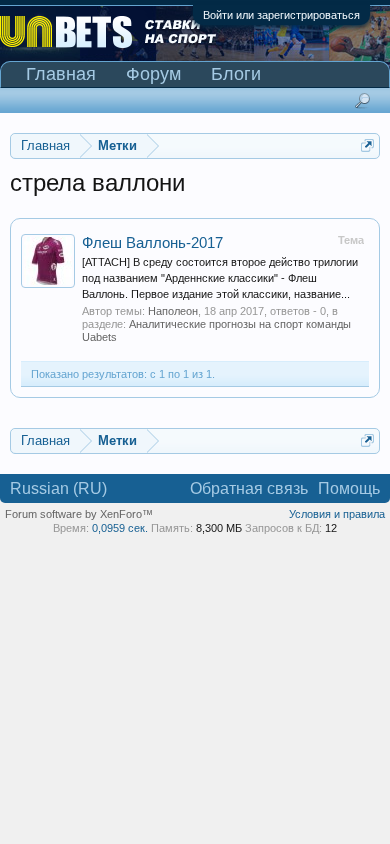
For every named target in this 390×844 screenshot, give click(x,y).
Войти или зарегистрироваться (281, 15)
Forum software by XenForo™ (79, 514)
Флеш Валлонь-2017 (152, 243)
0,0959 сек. (120, 528)
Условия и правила (337, 514)
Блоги (236, 74)
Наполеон (173, 311)
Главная (61, 74)
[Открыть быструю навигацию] (367, 145)
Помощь (349, 488)
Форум (153, 74)
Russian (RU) (58, 488)
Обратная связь (249, 488)
